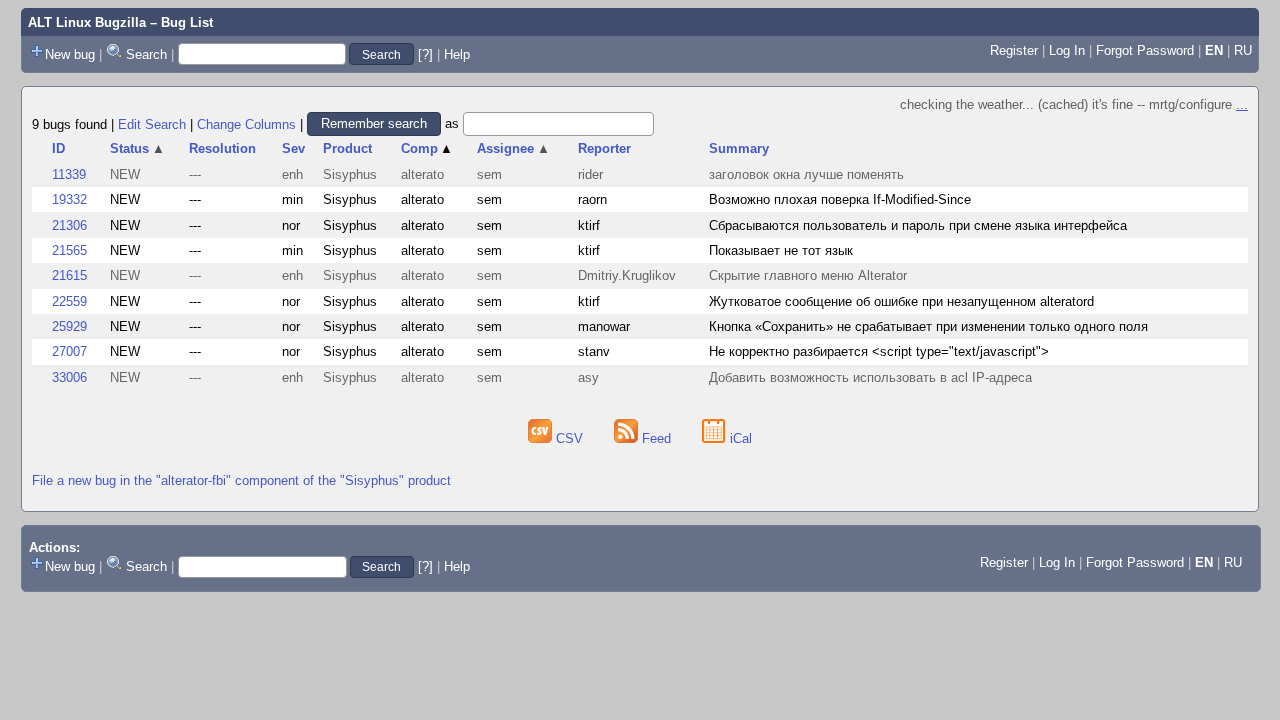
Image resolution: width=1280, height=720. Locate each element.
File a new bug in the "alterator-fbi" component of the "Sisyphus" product (241, 480)
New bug (70, 54)
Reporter (604, 148)
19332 (69, 199)
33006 (69, 377)
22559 (69, 301)
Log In (1067, 50)
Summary (739, 148)
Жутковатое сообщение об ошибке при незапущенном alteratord (901, 301)
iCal (739, 438)
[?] (425, 54)
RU (1243, 50)
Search (146, 54)
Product (347, 148)
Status (137, 148)
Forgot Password (1145, 50)
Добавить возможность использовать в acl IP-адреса (870, 377)
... (1242, 104)
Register (1014, 50)
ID (58, 148)
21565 (69, 250)
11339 (69, 174)
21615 (69, 275)
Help (457, 54)
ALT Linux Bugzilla (87, 22)
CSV (569, 438)
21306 (69, 225)
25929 (69, 326)
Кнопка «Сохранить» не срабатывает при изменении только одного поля (928, 326)
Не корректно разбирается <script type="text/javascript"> (879, 351)
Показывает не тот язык (781, 250)
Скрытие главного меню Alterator (808, 275)
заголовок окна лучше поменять (806, 174)
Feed (656, 438)
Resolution (222, 148)
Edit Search (152, 123)
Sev (293, 148)
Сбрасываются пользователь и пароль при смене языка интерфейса (918, 225)
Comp (427, 148)
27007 (69, 351)
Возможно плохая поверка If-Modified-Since (840, 199)
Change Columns (246, 123)
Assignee (513, 148)
